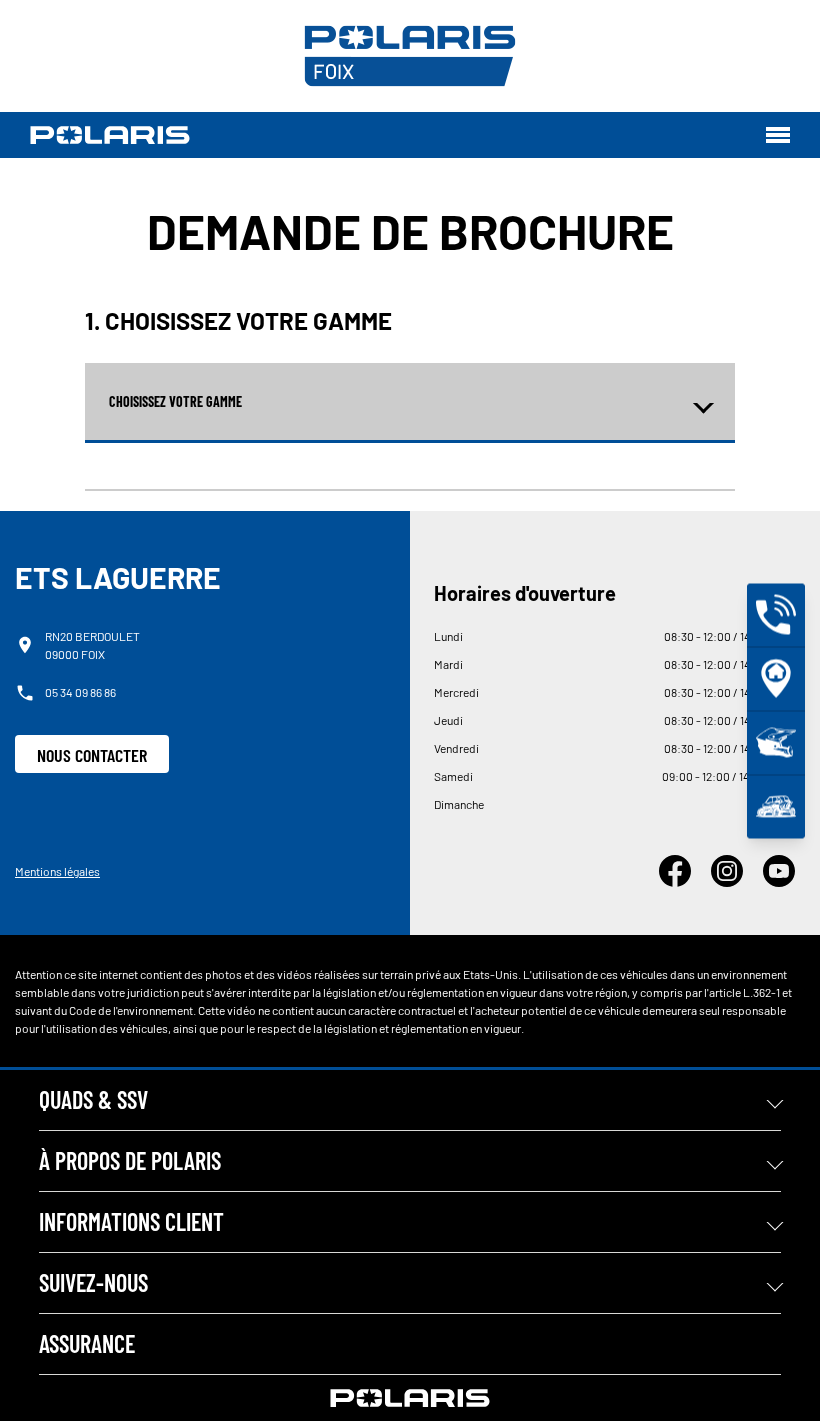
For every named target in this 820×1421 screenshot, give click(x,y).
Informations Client (131, 1221)
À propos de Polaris (130, 1160)
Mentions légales (57, 871)
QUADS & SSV (93, 1099)
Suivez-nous (93, 1282)
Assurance (87, 1343)
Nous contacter (92, 755)
